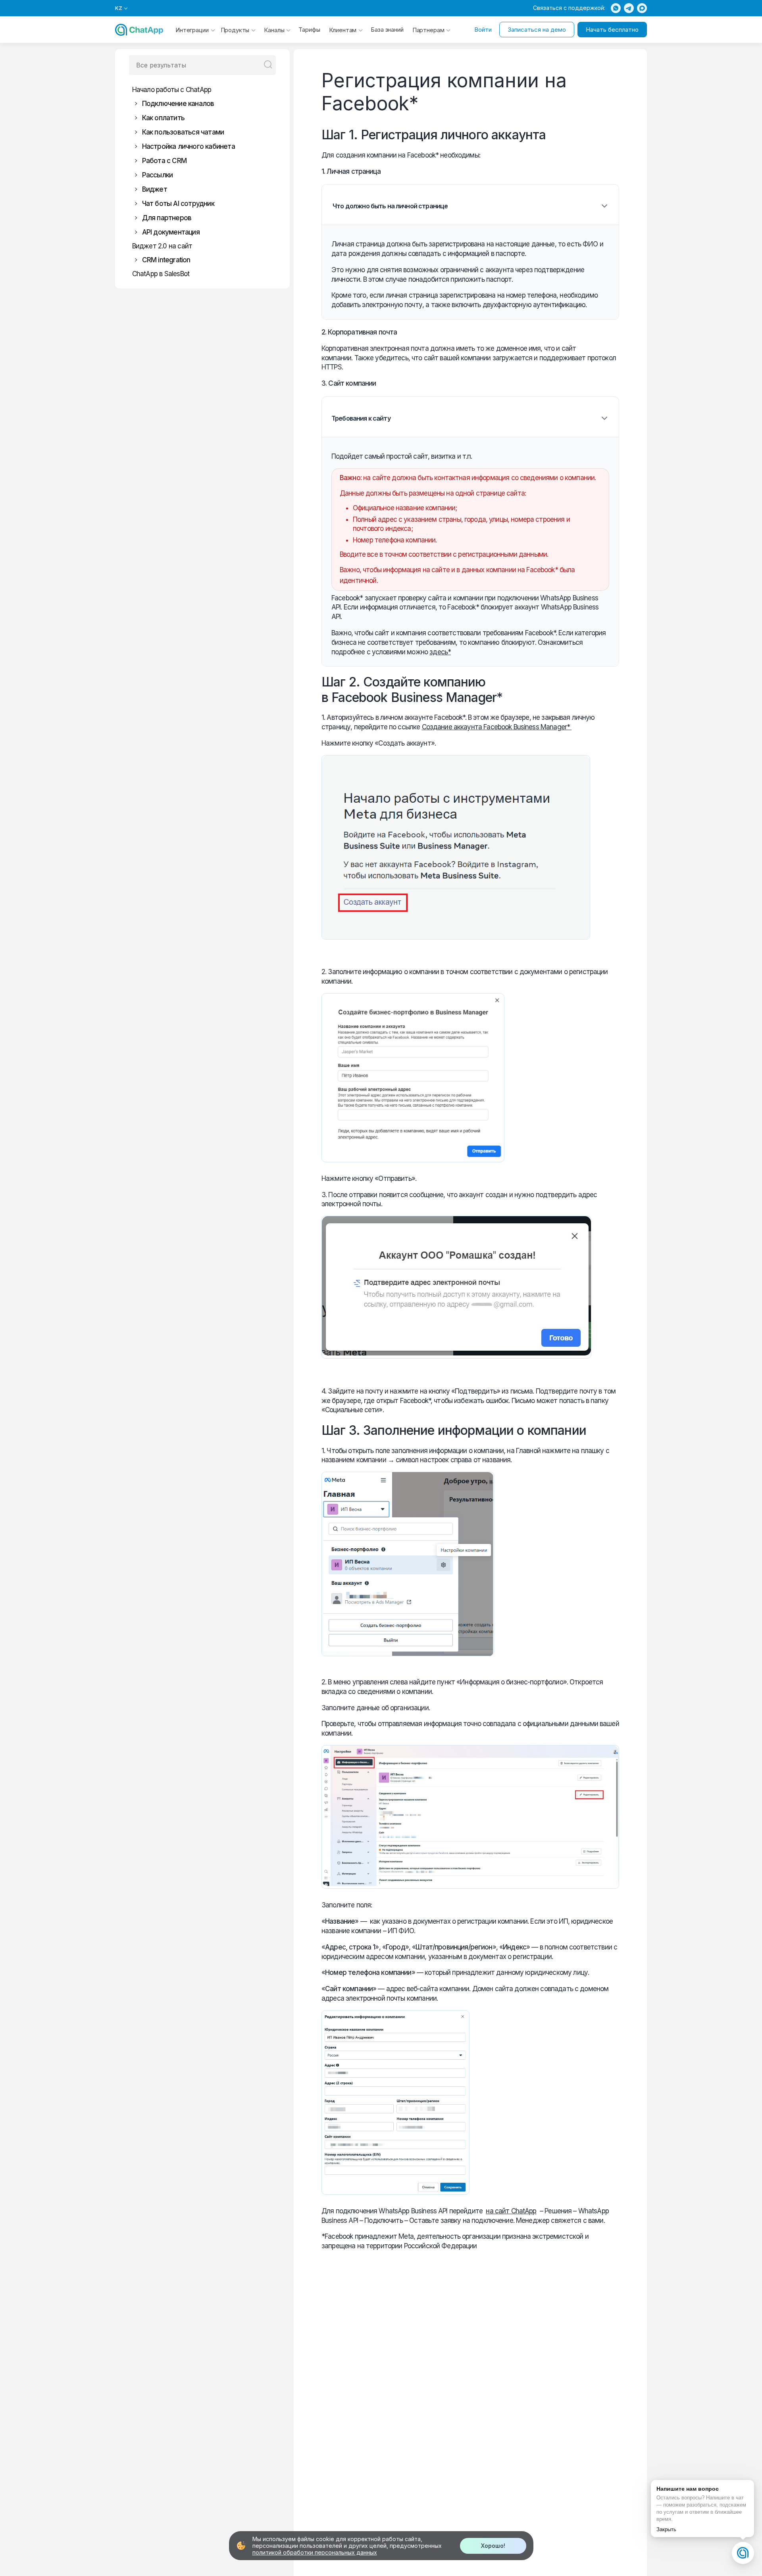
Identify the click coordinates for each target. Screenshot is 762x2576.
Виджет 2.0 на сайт (162, 246)
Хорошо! (493, 2546)
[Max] (642, 8)
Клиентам (343, 30)
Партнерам (428, 30)
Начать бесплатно (612, 30)
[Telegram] (629, 8)
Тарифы (309, 30)
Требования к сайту (361, 418)
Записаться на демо (537, 30)
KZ (119, 8)
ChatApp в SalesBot (161, 274)
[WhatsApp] (616, 8)
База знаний (387, 30)
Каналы (274, 30)
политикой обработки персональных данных (315, 2552)
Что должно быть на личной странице (390, 206)
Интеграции (192, 30)
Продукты (235, 30)
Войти (483, 30)
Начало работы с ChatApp (172, 90)
